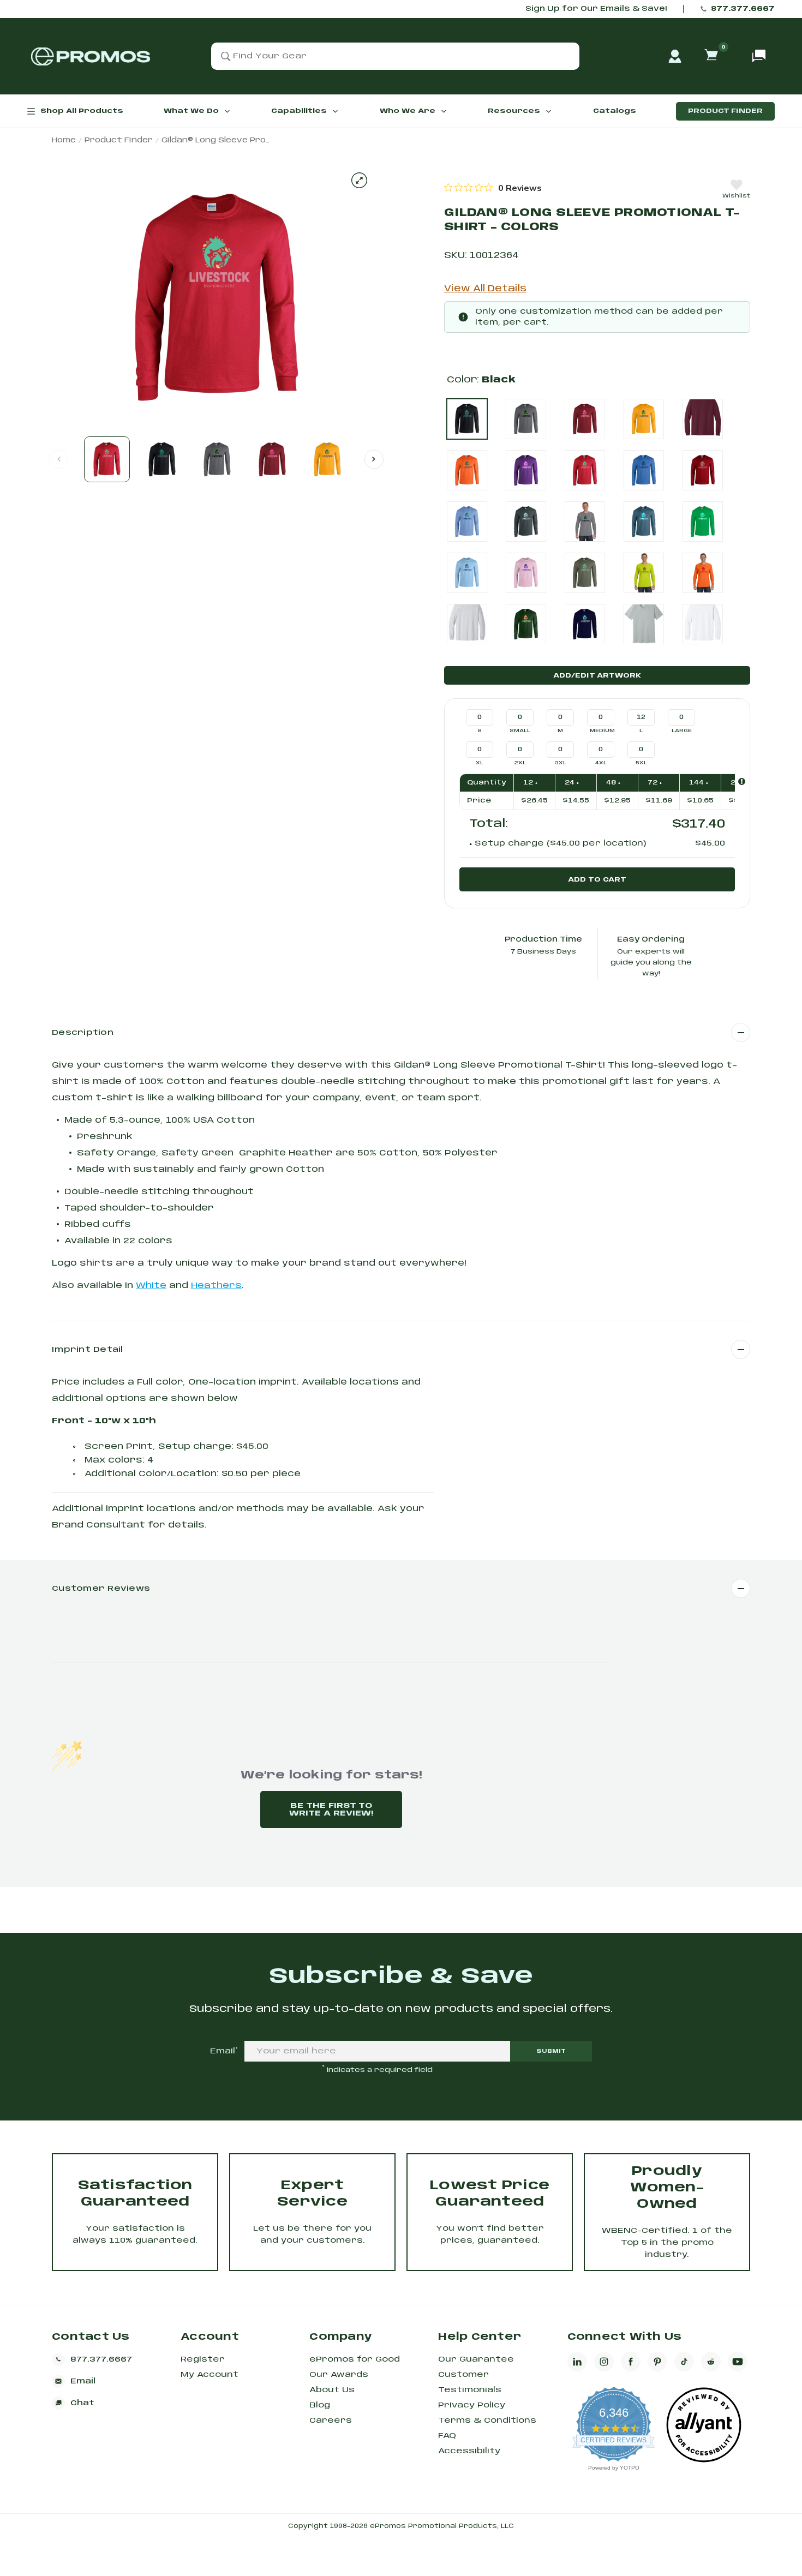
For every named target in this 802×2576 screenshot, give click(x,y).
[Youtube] (738, 2362)
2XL (520, 763)
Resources (514, 111)
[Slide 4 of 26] (272, 459)
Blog (320, 2405)
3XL (561, 763)
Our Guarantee (476, 2359)
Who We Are (408, 111)
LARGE (682, 731)
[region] (493, 188)
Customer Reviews (101, 1589)
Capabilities (299, 111)
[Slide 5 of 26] (327, 459)
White (151, 1286)
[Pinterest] (657, 2362)
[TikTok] (684, 2362)
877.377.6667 (743, 9)
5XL (641, 763)
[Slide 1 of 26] (107, 459)
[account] (675, 56)
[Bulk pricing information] (742, 781)
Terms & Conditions (487, 2421)
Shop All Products (82, 111)
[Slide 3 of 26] (217, 459)
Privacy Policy (472, 2405)
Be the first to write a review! (331, 1810)
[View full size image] (359, 180)
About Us (332, 2390)
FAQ (447, 2436)
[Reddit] (711, 2362)
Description (83, 1033)
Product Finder (725, 111)
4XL (601, 763)
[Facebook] (631, 2362)
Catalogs (615, 111)
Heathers (216, 1286)
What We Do (191, 111)
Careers (331, 2421)
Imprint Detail (88, 1350)
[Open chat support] (759, 56)
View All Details (485, 289)
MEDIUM (602, 731)
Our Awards (339, 2375)
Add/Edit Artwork (597, 676)
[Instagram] (604, 2362)
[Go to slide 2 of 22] (374, 459)
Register (203, 2359)
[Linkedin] (577, 2362)
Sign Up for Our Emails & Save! (596, 9)
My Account (210, 2375)
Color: (481, 380)
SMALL (520, 731)
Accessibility (469, 2451)
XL (480, 763)
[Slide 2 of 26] (162, 459)
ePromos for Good (355, 2359)
